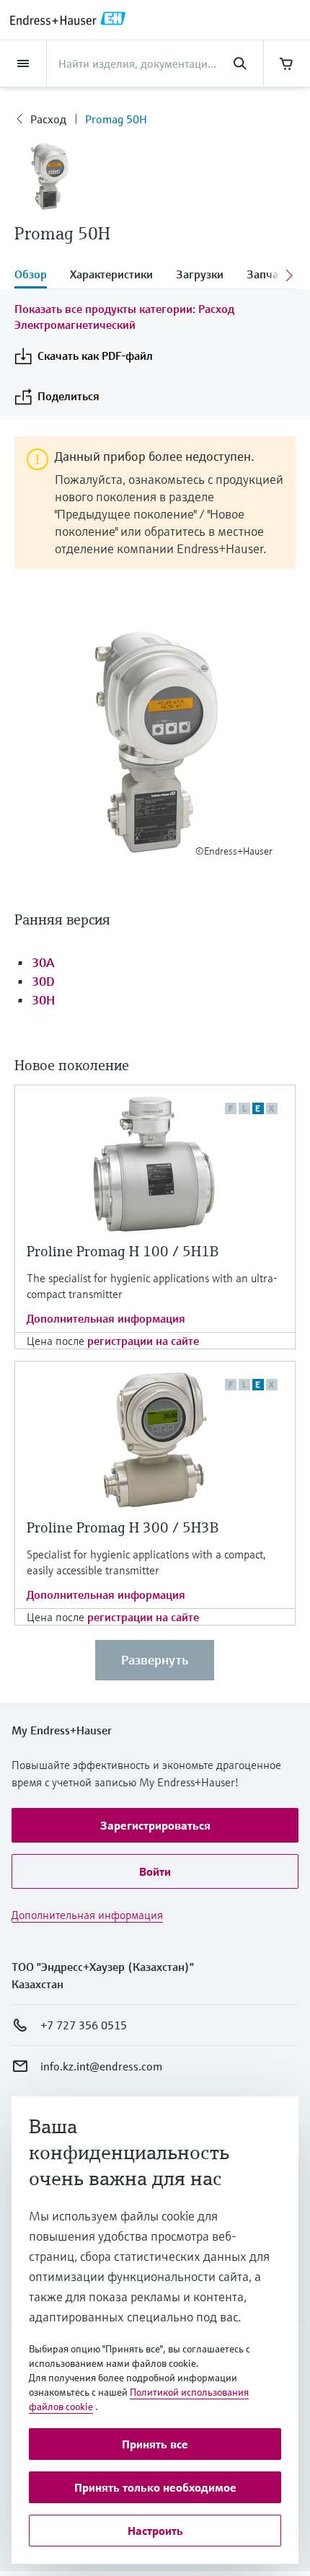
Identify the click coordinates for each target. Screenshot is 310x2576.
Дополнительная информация (106, 1318)
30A (43, 962)
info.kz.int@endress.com (101, 2066)
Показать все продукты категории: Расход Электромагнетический (124, 317)
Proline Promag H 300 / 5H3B (123, 1528)
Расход (48, 119)
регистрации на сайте (143, 1341)
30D (43, 981)
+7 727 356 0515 (84, 2025)
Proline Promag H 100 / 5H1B (123, 1252)
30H (43, 1000)
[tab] (36, 275)
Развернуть (155, 1660)
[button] (155, 1825)
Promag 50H (116, 119)
